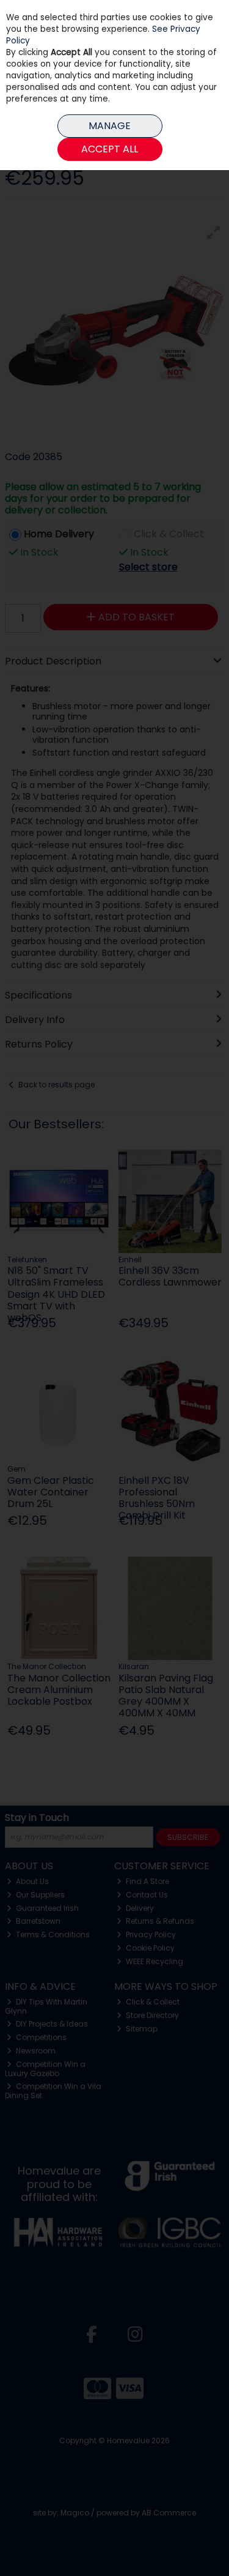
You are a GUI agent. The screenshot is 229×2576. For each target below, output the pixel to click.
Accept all (110, 149)
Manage (110, 126)
